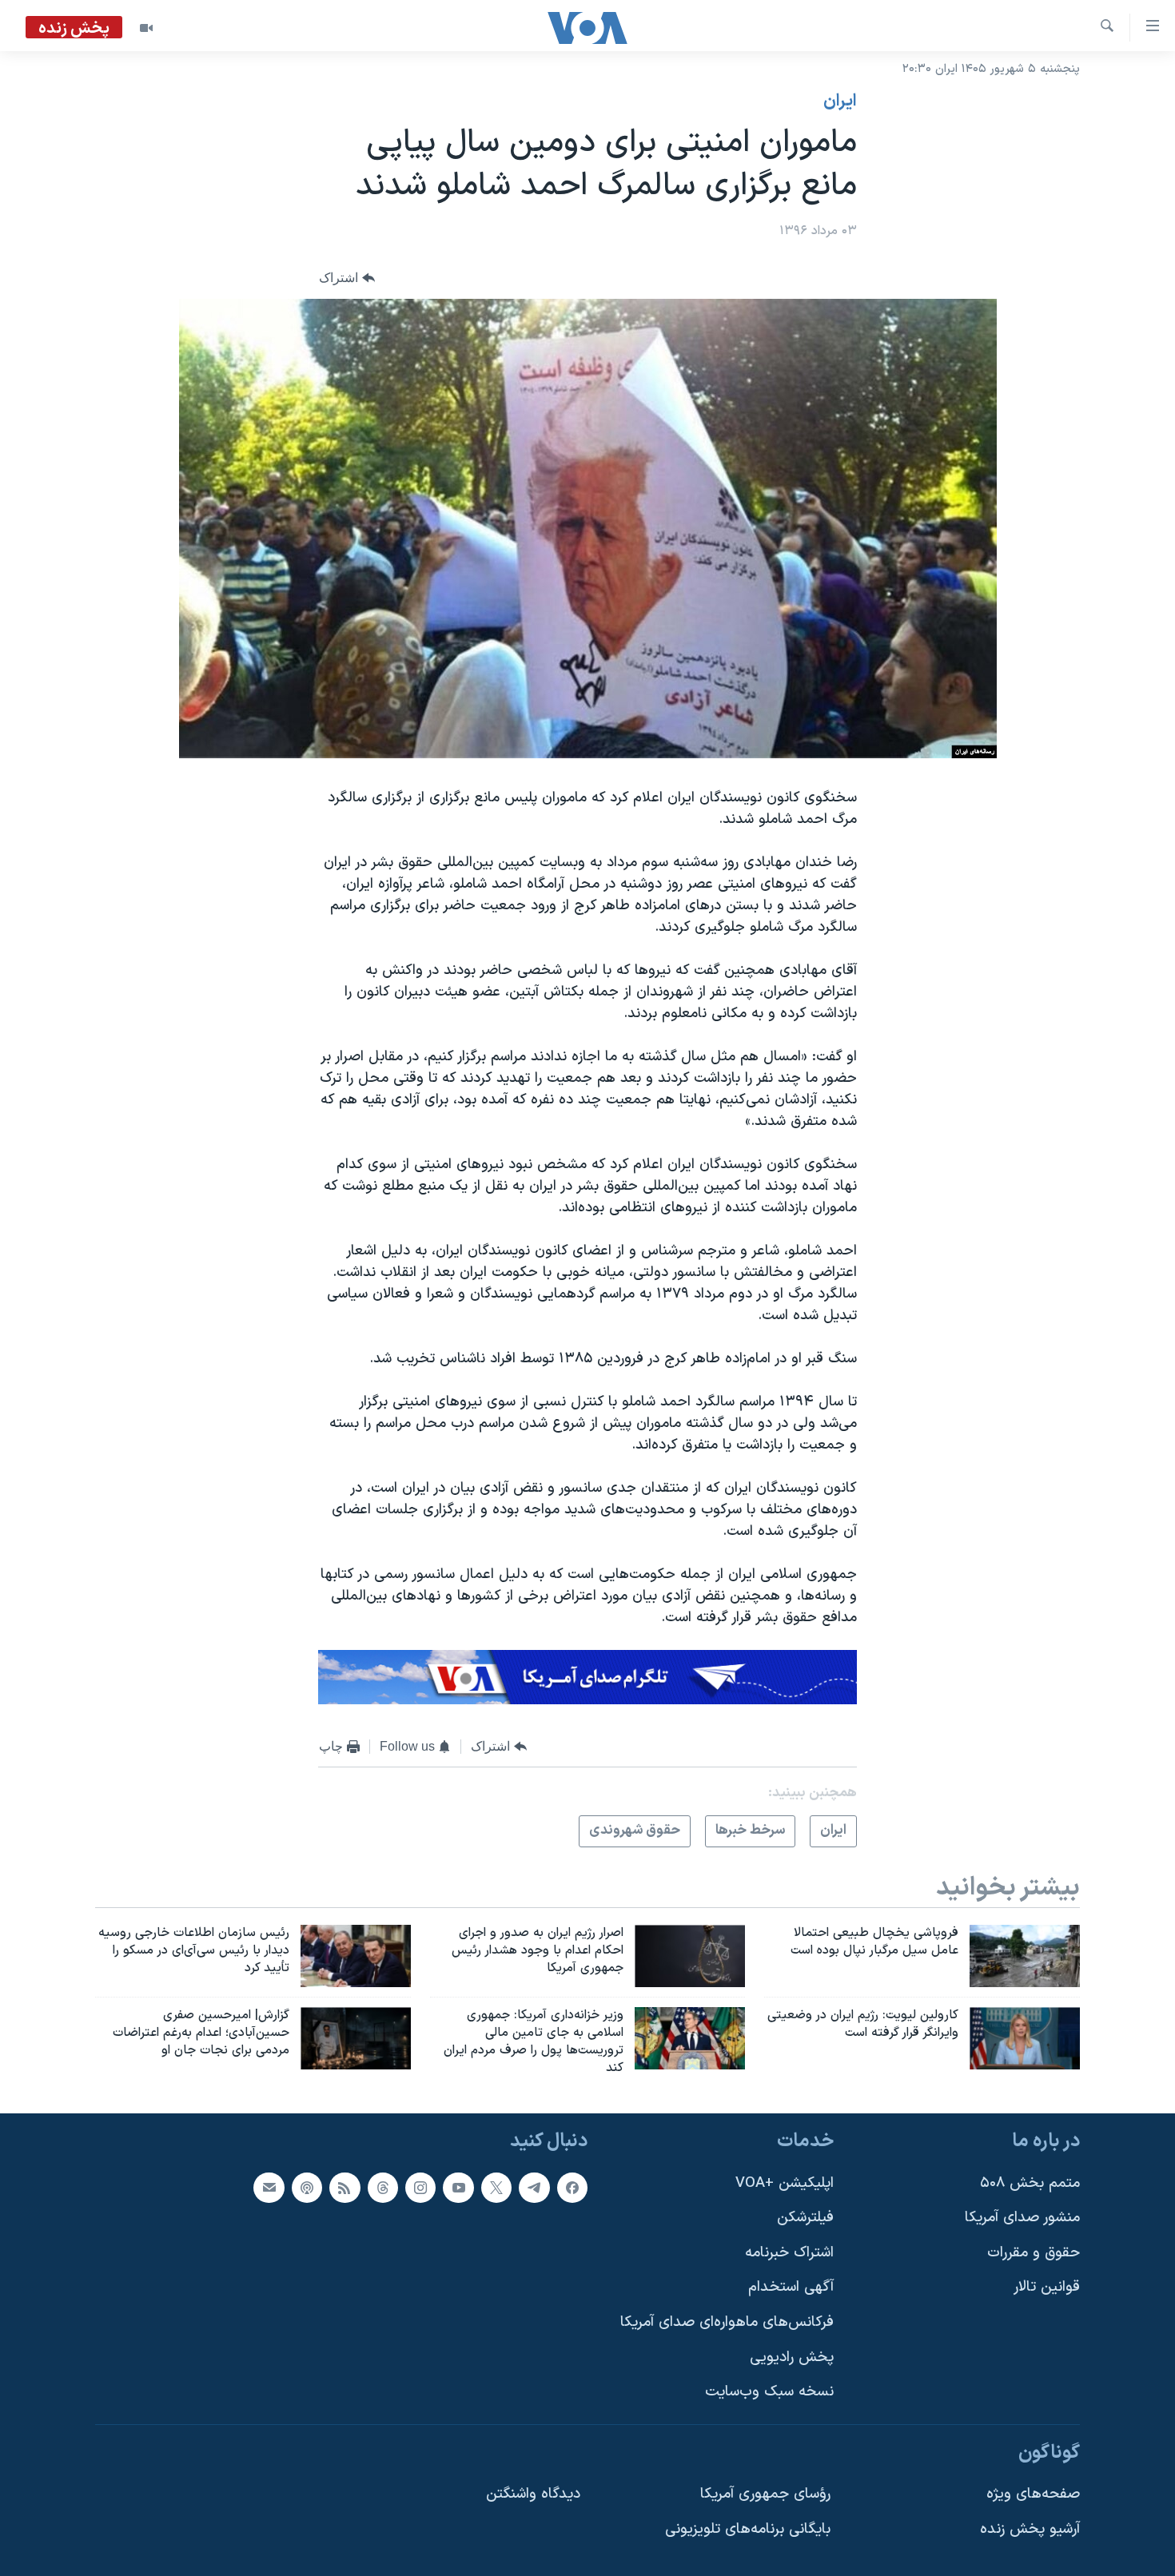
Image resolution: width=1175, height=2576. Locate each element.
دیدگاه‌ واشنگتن (533, 2495)
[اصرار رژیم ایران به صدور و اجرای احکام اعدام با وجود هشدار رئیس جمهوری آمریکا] (690, 1956)
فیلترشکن (805, 2218)
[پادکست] (307, 2188)
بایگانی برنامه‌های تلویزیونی (748, 2529)
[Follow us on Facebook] (572, 2188)
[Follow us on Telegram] (534, 2188)
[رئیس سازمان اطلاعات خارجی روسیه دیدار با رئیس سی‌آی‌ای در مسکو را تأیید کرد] (356, 1956)
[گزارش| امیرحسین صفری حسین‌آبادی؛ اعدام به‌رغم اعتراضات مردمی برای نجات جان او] (356, 2038)
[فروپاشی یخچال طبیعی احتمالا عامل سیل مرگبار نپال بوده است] (1025, 1956)
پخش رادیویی (792, 2357)
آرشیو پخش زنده (1030, 2529)
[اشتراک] (269, 2188)
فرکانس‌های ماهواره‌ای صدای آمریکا (727, 2322)
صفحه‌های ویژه (1033, 2495)
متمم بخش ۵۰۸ (1030, 2183)
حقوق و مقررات (1034, 2253)
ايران (840, 101)
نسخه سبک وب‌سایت (769, 2393)
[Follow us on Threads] (383, 2188)
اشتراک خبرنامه (789, 2253)
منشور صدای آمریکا (1022, 2218)
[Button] (347, 278)
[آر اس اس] (345, 2188)
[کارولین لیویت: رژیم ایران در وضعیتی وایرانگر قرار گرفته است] (1025, 2038)
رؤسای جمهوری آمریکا (765, 2495)
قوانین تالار (1047, 2288)
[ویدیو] (146, 28)
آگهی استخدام (791, 2288)
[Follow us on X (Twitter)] (496, 2188)
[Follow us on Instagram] (420, 2188)
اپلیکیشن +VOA (785, 2183)
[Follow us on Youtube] (458, 2188)
